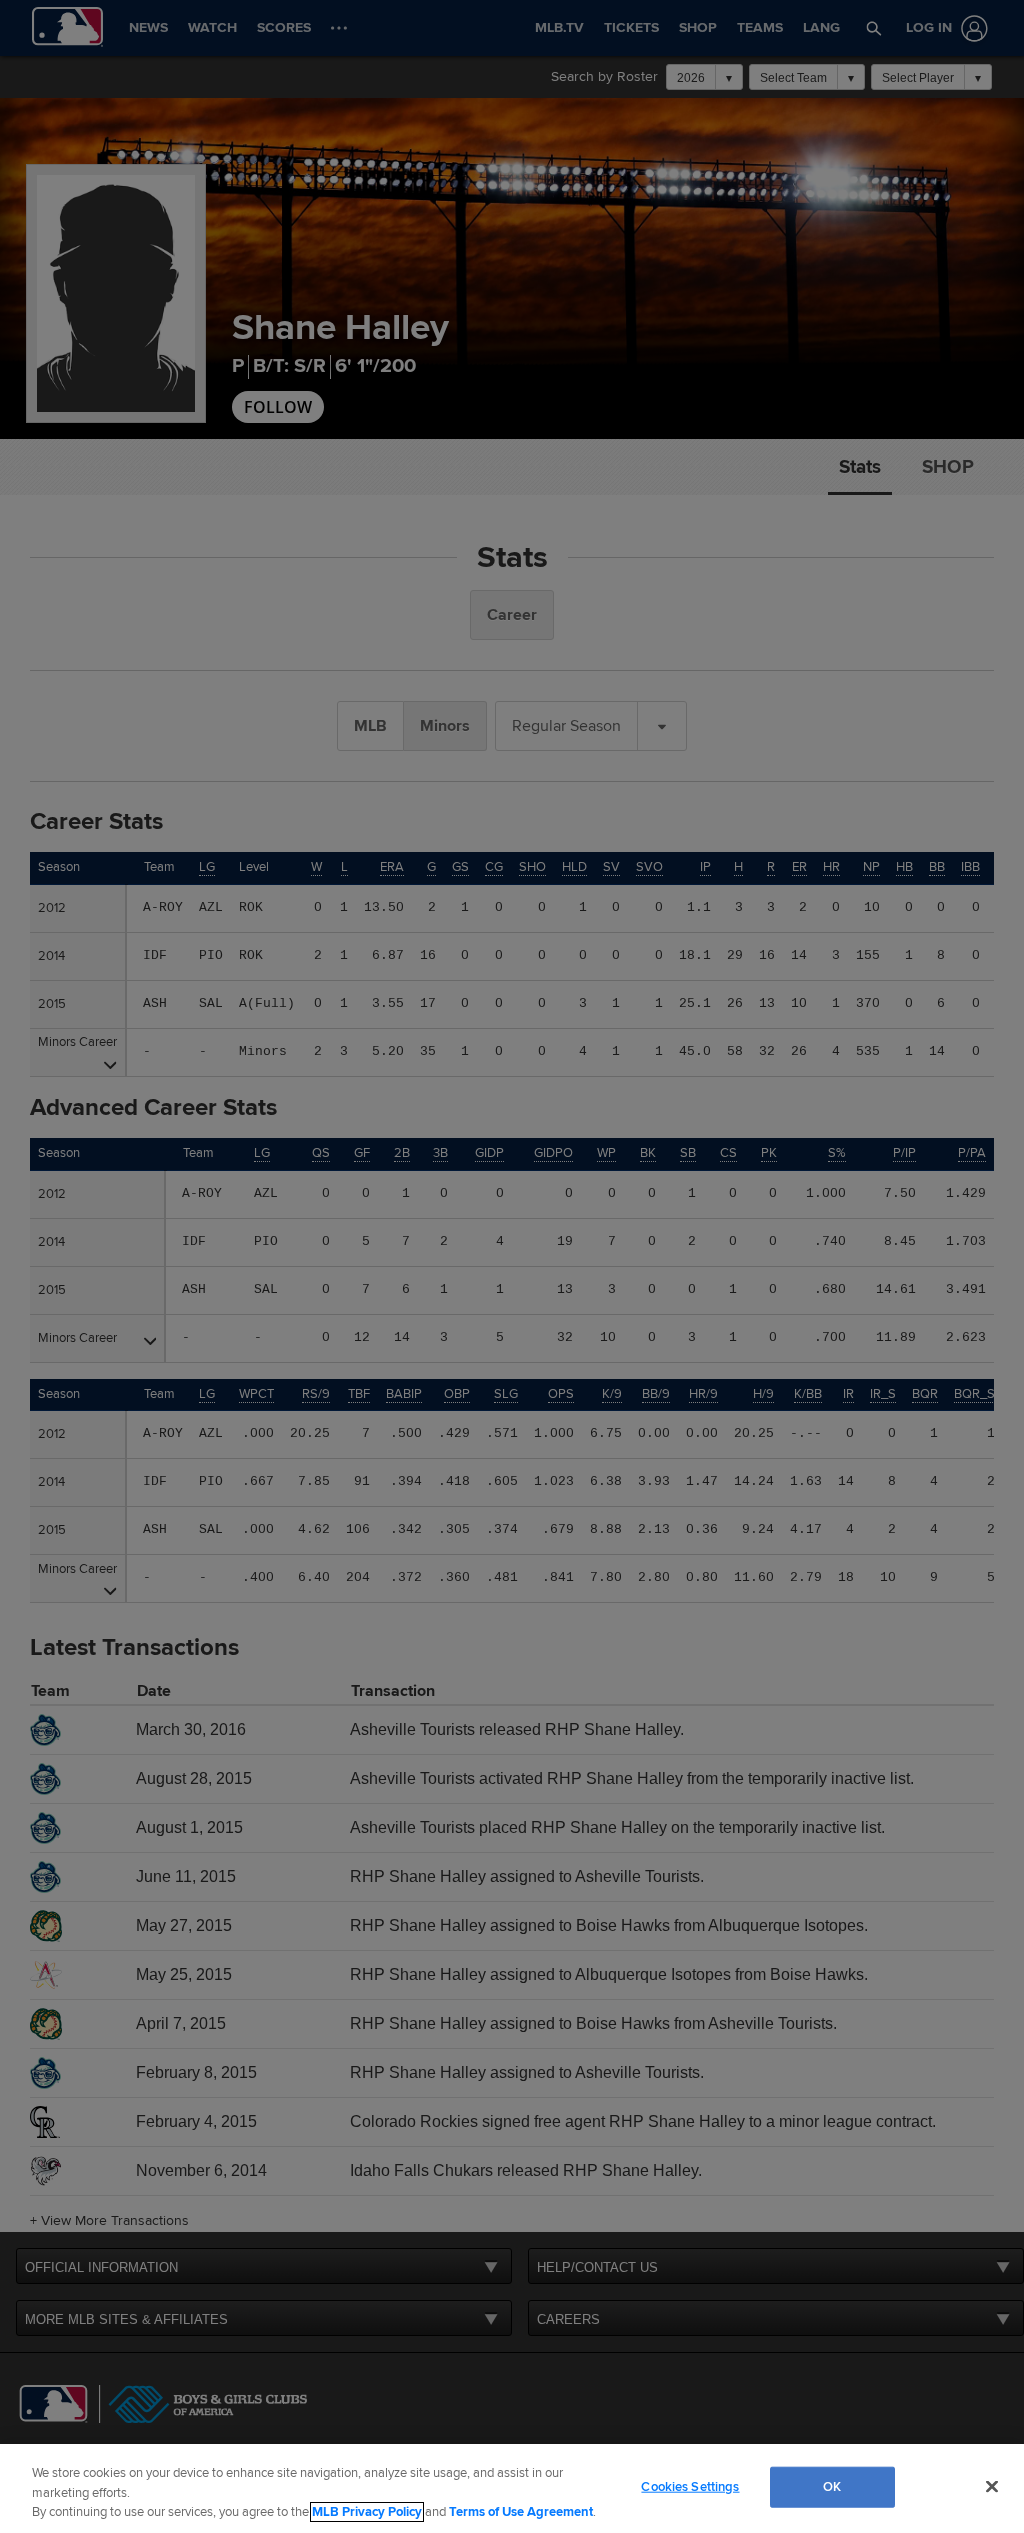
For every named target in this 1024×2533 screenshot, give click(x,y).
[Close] (992, 2486)
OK (832, 2486)
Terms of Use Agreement (521, 2512)
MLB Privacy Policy (367, 2512)
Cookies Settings (690, 2486)
